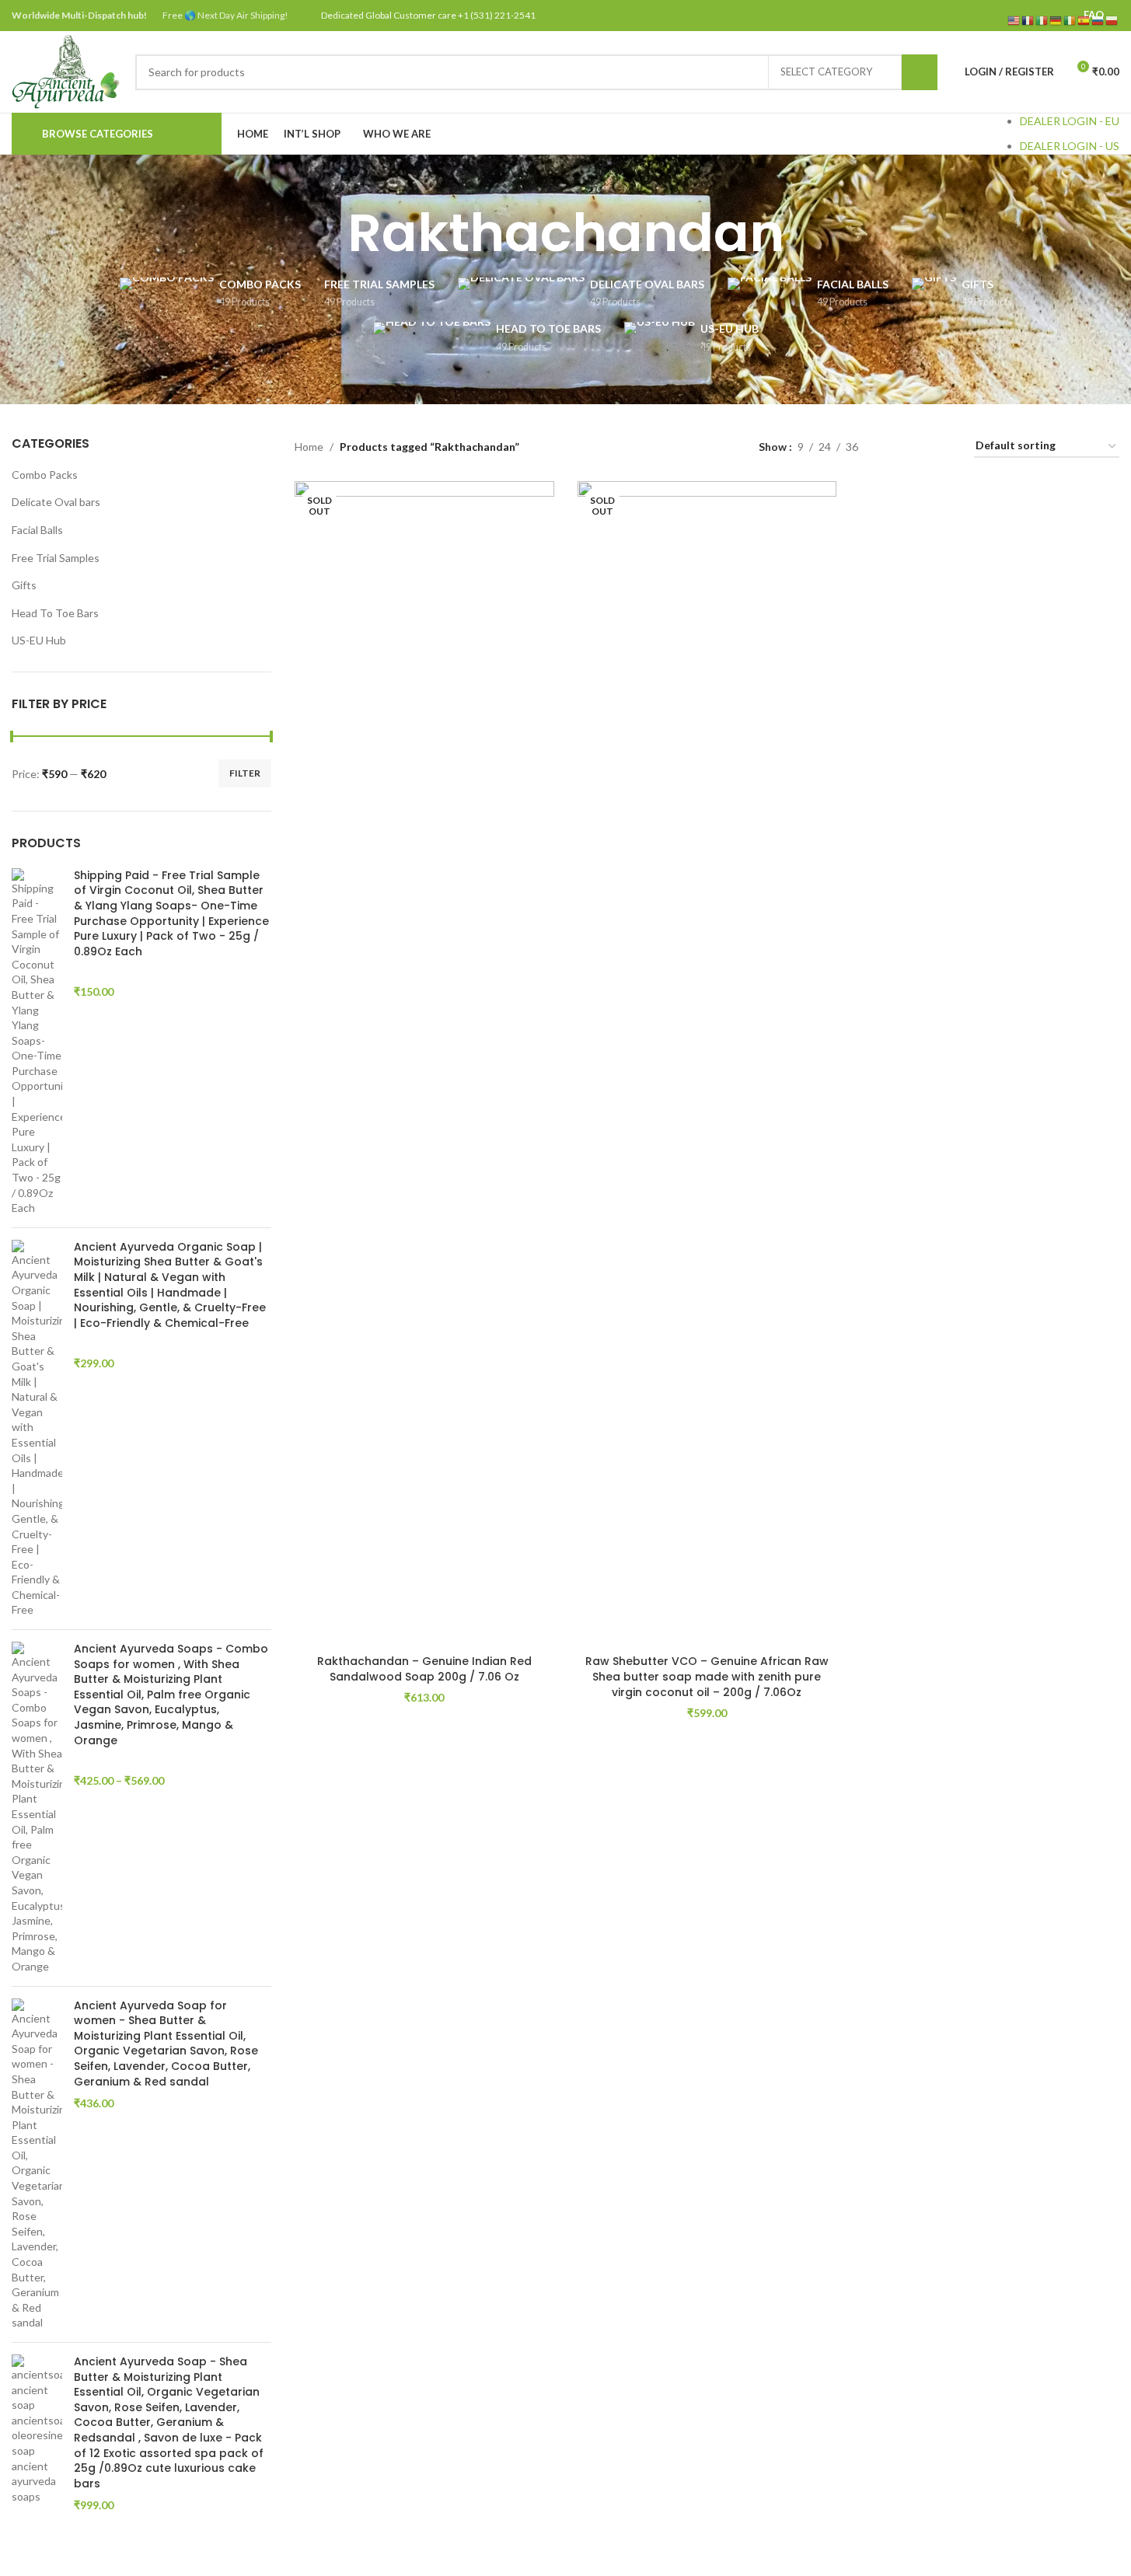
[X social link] (984, 16)
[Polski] (1112, 20)
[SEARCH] (920, 72)
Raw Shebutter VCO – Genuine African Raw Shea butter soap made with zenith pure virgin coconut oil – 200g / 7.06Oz (707, 1676)
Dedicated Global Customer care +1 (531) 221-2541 (428, 15)
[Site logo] (66, 70)
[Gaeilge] (1070, 20)
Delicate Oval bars (56, 502)
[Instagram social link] (1003, 16)
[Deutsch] (1056, 20)
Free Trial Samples (56, 558)
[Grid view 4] (943, 447)
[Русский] (1098, 20)
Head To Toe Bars (55, 613)
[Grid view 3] (918, 447)
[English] (1014, 20)
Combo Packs (45, 475)
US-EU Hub (39, 640)
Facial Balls (37, 530)
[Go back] (328, 233)
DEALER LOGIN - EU (1070, 121)
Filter (245, 773)
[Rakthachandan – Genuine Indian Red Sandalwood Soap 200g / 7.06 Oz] (424, 1064)
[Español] (1084, 20)
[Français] (1028, 20)
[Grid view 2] (894, 447)
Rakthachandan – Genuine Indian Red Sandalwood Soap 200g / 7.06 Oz (424, 1669)
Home (309, 447)
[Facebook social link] (963, 16)
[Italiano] (1042, 20)
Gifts (24, 585)
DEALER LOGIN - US (1070, 146)
